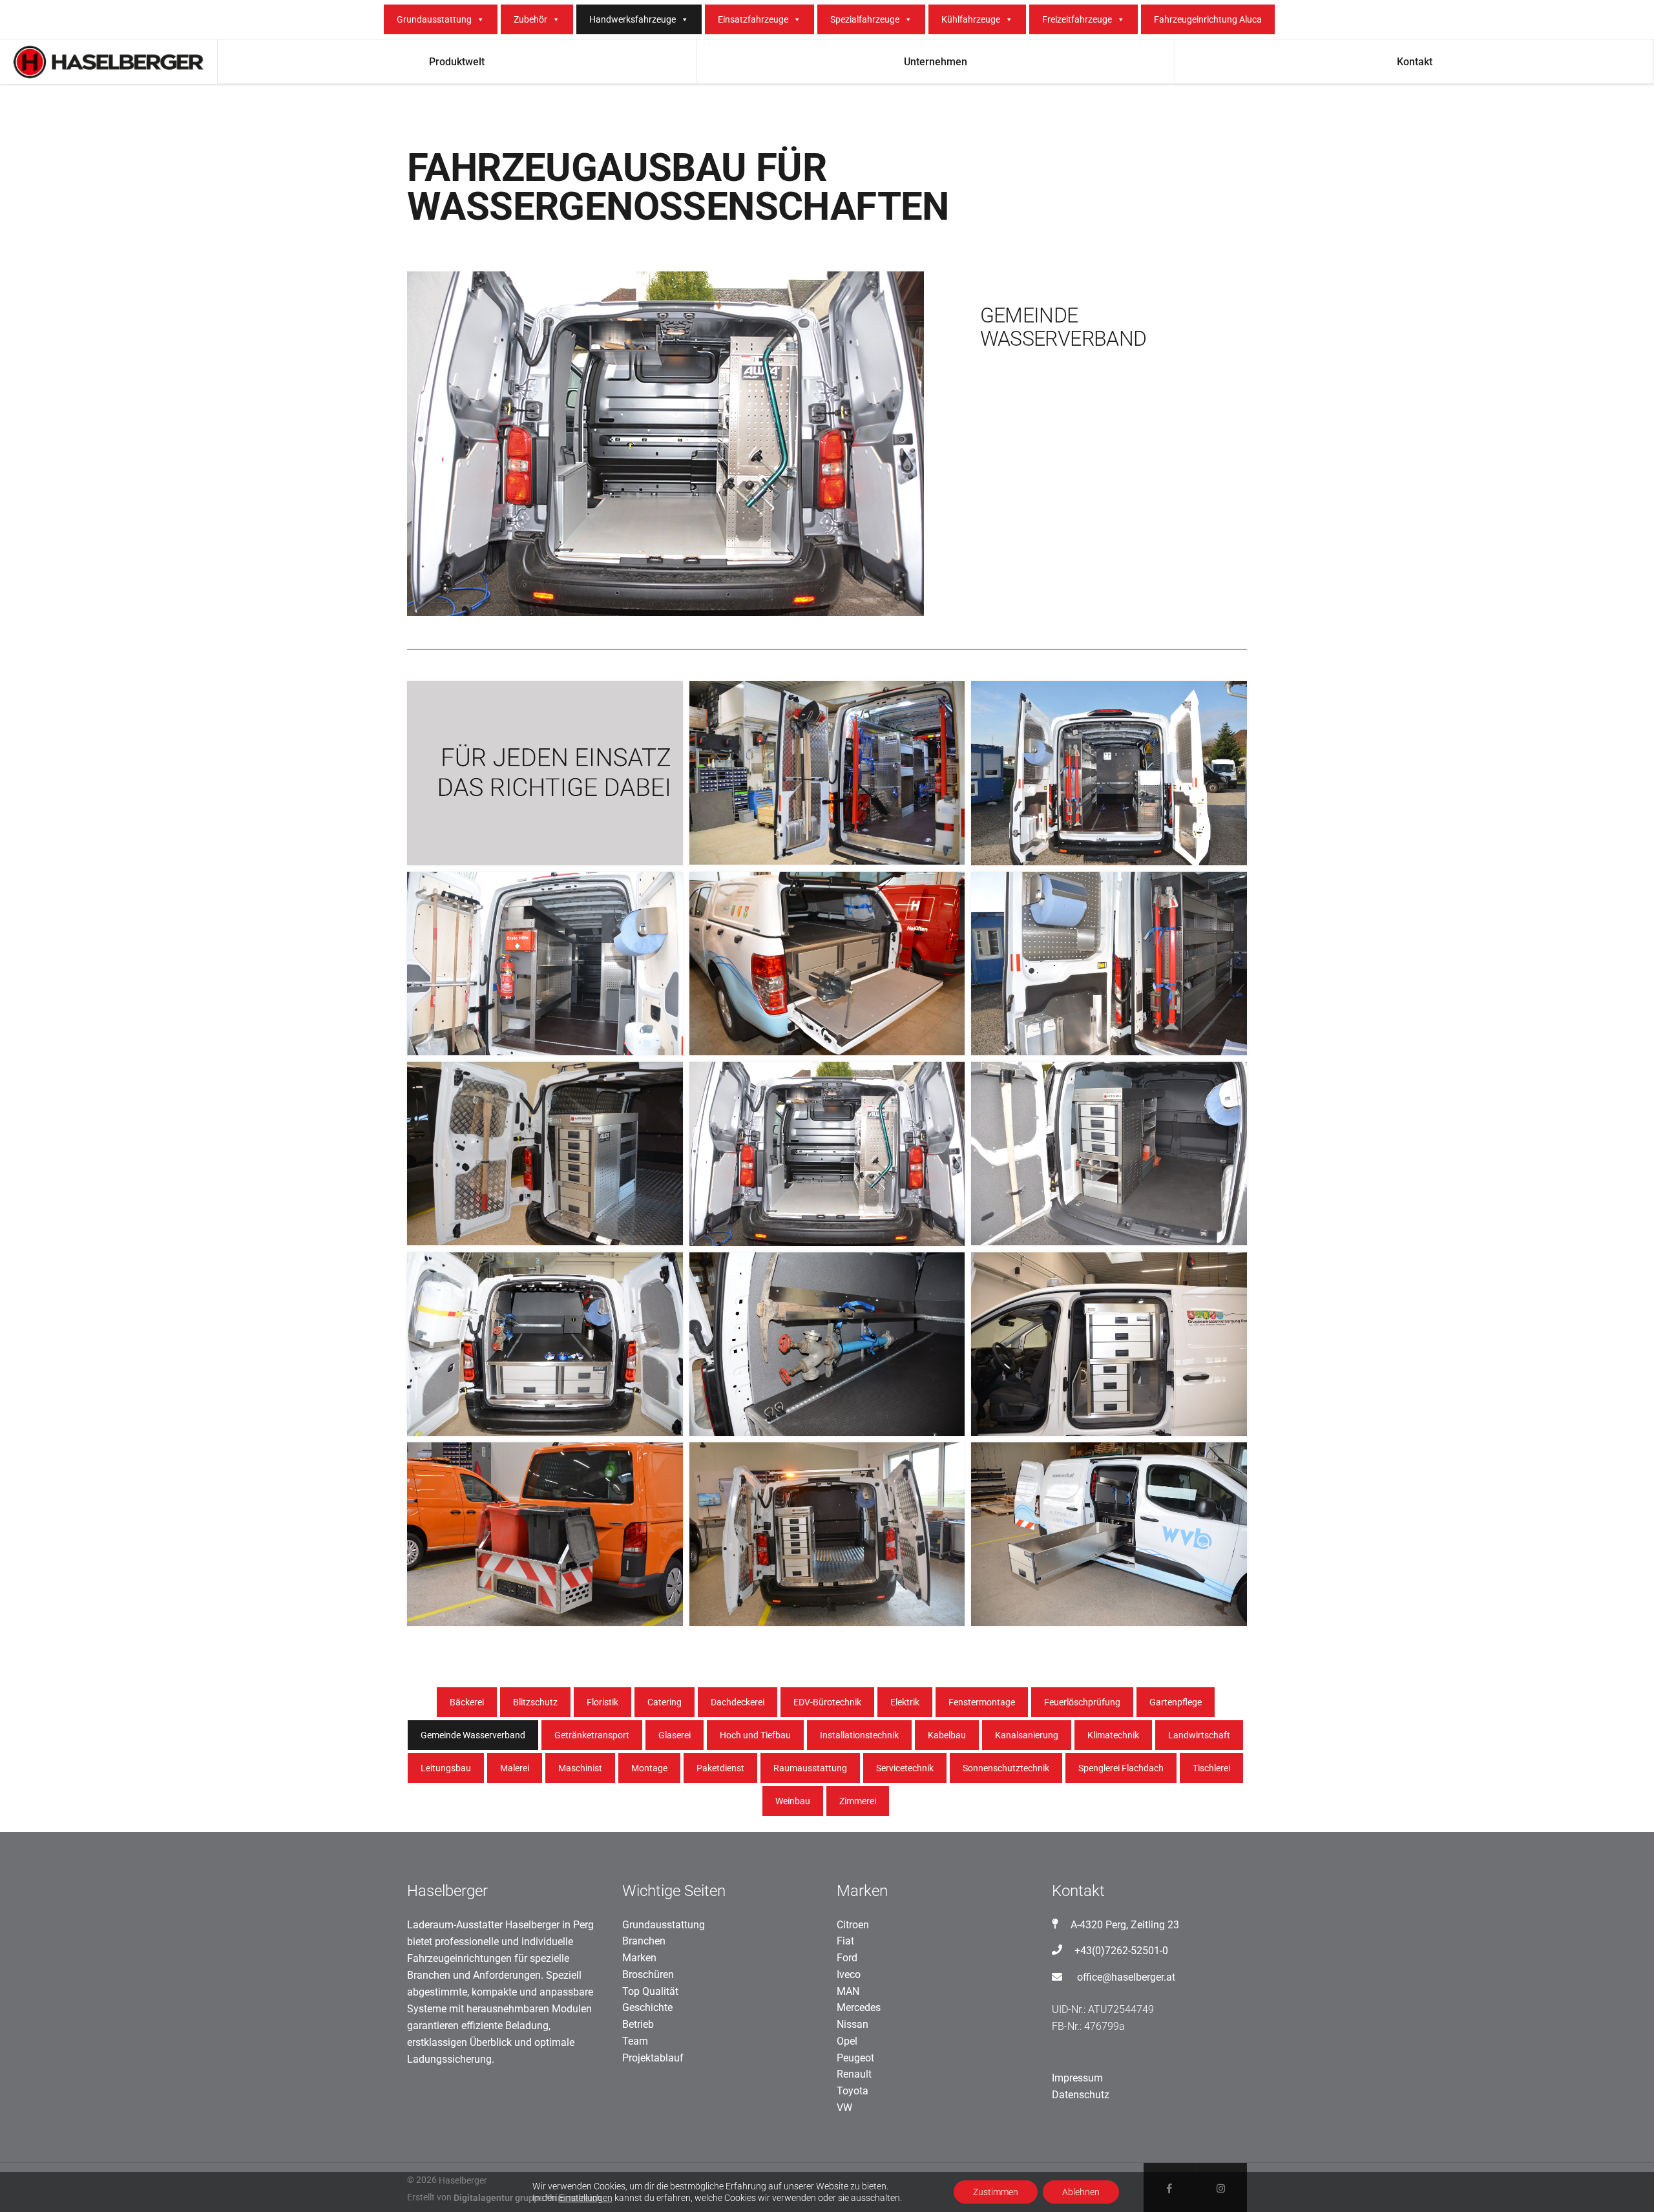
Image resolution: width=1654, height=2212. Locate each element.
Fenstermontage (982, 1702)
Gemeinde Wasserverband (473, 1735)
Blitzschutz (535, 1702)
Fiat (845, 1941)
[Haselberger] (545, 773)
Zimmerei (858, 1801)
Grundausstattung (434, 19)
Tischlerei (1211, 1768)
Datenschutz (1081, 2095)
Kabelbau (947, 1735)
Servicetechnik (905, 1768)
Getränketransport (592, 1735)
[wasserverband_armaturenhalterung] (827, 1344)
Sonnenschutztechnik (1006, 1768)
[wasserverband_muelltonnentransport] (545, 1534)
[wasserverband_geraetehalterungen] (1109, 964)
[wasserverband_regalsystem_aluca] (1109, 1153)
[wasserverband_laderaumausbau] (545, 964)
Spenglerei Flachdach (1121, 1768)
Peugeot (855, 2058)
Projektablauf (653, 2058)
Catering (665, 1702)
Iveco (849, 1975)
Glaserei (675, 1735)
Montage (649, 1768)
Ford (847, 1958)
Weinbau (793, 1801)
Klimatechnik (1113, 1735)
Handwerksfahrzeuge (633, 19)
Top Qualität (650, 1991)
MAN (848, 1991)
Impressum (1077, 2078)
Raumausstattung (810, 1768)
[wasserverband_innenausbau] (827, 1154)
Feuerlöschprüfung (1082, 1702)
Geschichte (647, 2007)
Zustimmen (996, 2192)
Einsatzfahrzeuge (753, 19)
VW (844, 2108)
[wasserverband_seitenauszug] (1109, 1534)
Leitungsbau (446, 1768)
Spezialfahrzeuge (865, 19)
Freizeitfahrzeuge (1077, 19)
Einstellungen (586, 2198)
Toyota (853, 2091)
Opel (847, 2041)
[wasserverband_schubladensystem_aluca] (545, 1153)
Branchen (644, 1941)
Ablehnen (1081, 2192)
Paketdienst (720, 1768)
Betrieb (638, 2024)
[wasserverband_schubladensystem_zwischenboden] (545, 1344)
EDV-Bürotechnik (827, 1702)
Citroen (853, 1925)
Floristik (602, 1702)
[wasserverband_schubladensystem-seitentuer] (1109, 1344)
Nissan (853, 2024)
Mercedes (859, 2007)
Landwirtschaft (1199, 1735)
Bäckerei (467, 1702)
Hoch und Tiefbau (755, 1735)
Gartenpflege (1176, 1702)
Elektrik (905, 1702)
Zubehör (530, 19)
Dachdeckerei (738, 1702)
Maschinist (580, 1768)
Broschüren (648, 1975)
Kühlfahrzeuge (971, 19)
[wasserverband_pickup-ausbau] (827, 964)
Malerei (515, 1768)
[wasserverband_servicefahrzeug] (827, 773)
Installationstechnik (859, 1735)
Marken (639, 1958)
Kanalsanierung (1027, 1735)
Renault (854, 2074)
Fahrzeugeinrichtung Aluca (1208, 19)
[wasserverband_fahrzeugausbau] (827, 1534)
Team (635, 2041)
